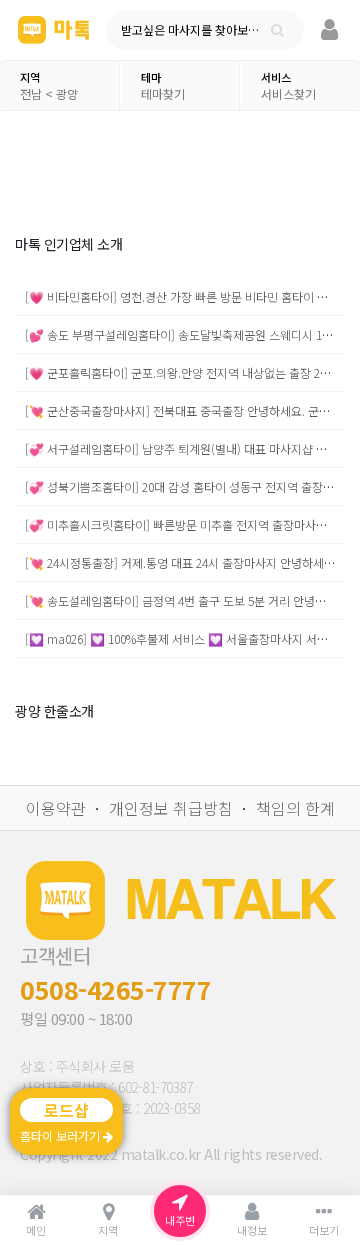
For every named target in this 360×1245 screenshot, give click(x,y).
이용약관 (56, 808)
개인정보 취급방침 (171, 808)
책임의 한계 (295, 808)
